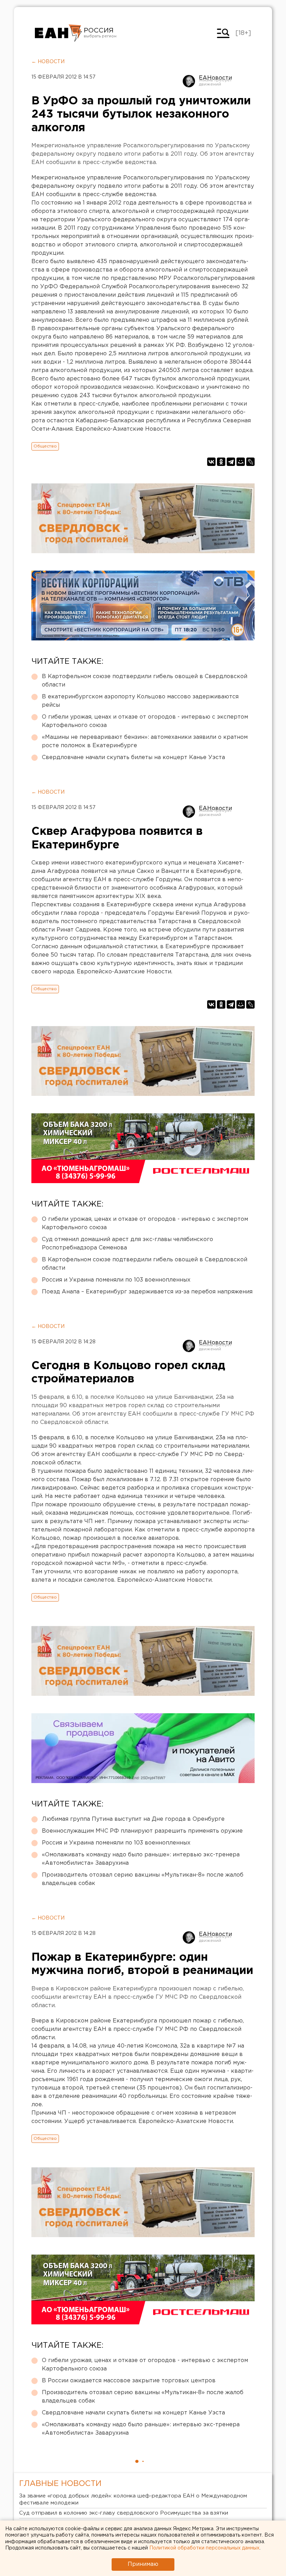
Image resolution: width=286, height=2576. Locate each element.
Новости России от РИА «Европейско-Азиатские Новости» (58, 33)
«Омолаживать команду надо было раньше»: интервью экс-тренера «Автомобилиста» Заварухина (141, 1859)
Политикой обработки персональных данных (204, 2548)
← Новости (48, 62)
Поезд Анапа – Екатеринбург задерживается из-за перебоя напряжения (147, 1292)
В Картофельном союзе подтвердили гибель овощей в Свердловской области (145, 681)
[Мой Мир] (241, 462)
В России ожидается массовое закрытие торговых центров (129, 2381)
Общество (45, 446)
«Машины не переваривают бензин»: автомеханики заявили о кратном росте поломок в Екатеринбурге (145, 741)
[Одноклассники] (221, 462)
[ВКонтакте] (211, 462)
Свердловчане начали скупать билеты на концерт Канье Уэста (133, 758)
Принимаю (143, 2564)
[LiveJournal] (250, 462)
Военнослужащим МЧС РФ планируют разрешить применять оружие (142, 1831)
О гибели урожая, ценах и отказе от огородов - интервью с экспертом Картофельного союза (145, 721)
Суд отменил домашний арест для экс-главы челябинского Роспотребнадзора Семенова (127, 1244)
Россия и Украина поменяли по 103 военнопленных (116, 1280)
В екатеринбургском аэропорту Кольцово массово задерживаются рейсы (140, 701)
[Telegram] (231, 462)
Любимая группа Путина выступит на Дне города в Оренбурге (133, 1819)
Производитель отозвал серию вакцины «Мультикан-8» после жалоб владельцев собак (143, 1879)
